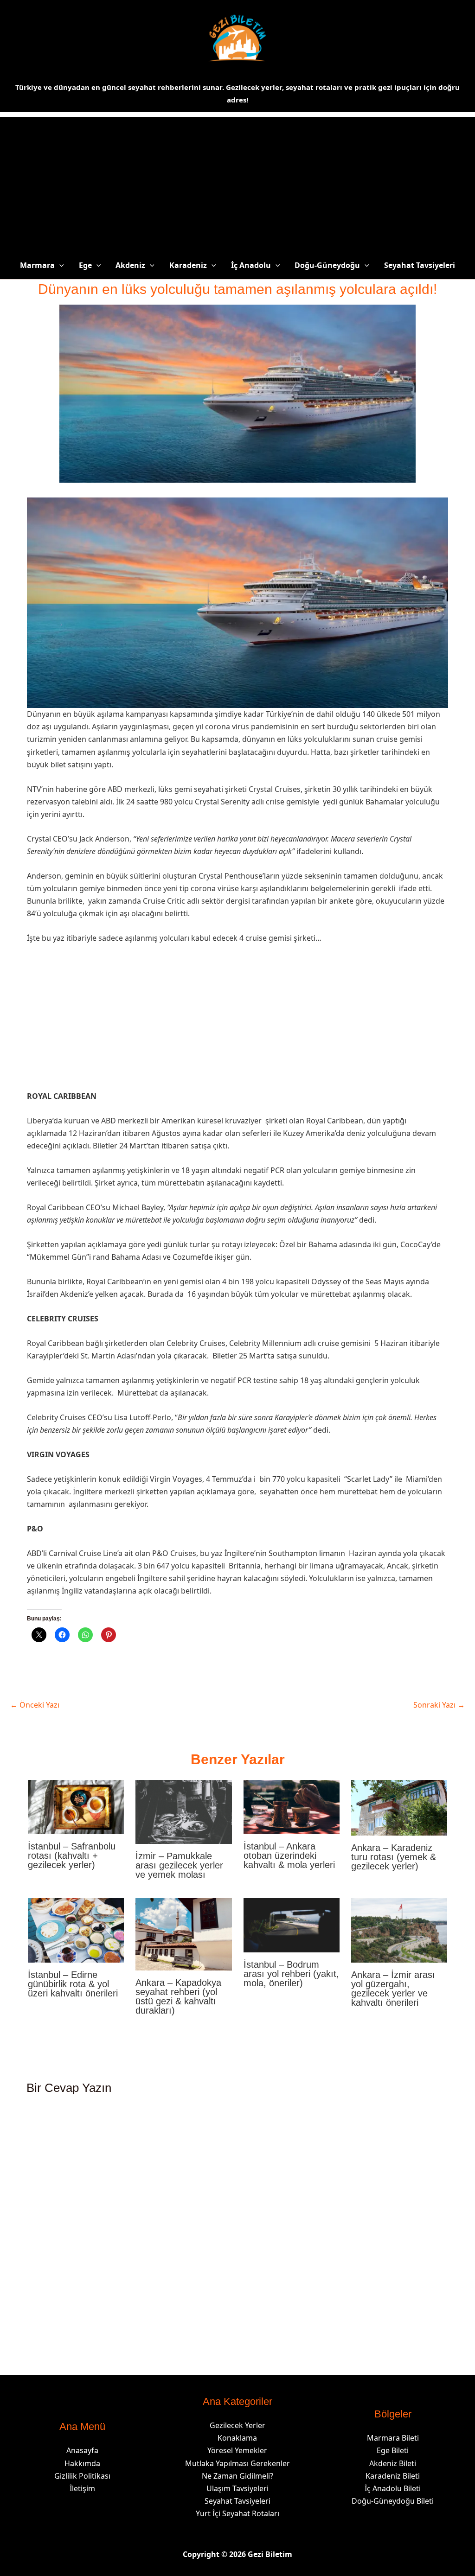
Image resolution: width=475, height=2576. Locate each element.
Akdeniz (130, 265)
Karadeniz (188, 265)
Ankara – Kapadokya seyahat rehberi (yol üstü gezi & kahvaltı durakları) (178, 1996)
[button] (59, 265)
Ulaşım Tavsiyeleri (237, 2488)
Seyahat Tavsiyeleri (420, 265)
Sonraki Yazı (439, 1705)
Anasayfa (82, 2450)
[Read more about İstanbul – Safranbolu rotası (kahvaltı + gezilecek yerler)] (76, 1806)
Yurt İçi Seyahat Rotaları (237, 2513)
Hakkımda (82, 2463)
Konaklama (237, 2438)
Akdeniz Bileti (393, 2463)
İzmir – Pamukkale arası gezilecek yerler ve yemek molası (179, 1865)
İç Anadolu (251, 265)
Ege (85, 265)
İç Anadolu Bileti (393, 2488)
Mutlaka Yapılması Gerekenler (237, 2463)
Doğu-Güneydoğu (327, 265)
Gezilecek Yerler (237, 2425)
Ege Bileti (393, 2450)
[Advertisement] (237, 182)
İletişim (82, 2488)
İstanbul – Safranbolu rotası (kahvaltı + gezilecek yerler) (72, 1855)
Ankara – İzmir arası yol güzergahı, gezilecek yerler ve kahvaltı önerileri (393, 1989)
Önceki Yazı (35, 1705)
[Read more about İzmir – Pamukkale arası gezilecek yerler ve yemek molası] (183, 1811)
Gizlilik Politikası (82, 2476)
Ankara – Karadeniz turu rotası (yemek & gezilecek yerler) (394, 1857)
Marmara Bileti (393, 2438)
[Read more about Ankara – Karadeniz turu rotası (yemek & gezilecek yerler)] (399, 1807)
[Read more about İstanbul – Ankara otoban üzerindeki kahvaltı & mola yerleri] (292, 1806)
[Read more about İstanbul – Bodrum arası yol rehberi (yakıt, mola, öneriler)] (292, 1925)
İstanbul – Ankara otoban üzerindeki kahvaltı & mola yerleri (289, 1855)
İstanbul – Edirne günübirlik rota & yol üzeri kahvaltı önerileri (73, 1984)
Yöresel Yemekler (237, 2450)
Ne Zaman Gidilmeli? (237, 2476)
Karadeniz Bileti (393, 2476)
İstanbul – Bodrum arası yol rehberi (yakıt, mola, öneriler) (291, 1974)
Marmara (37, 265)
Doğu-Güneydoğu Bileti (393, 2501)
